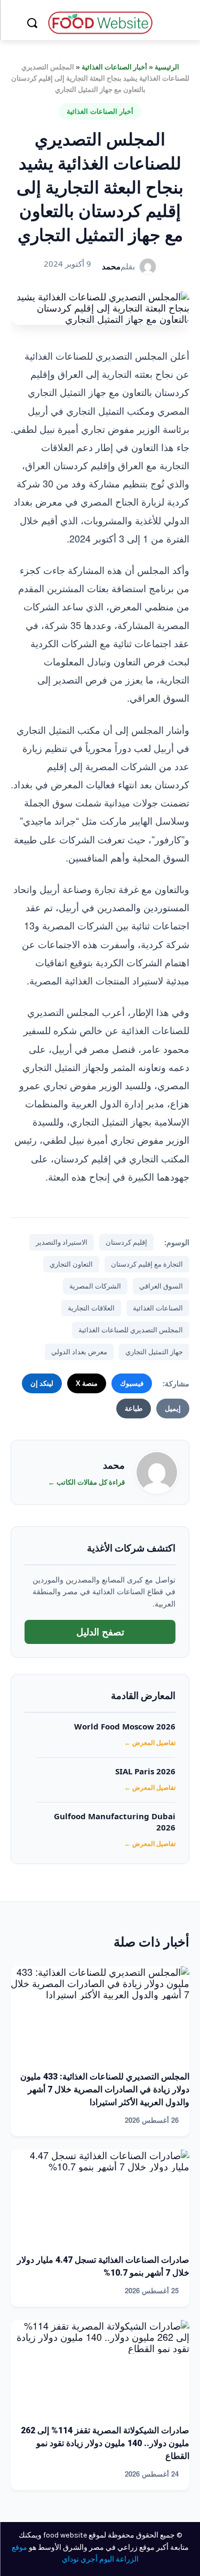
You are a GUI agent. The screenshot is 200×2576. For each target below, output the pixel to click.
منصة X (87, 1383)
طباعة (134, 1408)
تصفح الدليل (100, 1632)
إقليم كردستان (126, 1242)
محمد (111, 266)
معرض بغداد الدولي (79, 1352)
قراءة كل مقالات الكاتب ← (86, 1482)
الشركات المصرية (95, 1286)
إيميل (173, 1408)
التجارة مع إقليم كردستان (147, 1264)
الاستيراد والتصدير (62, 1242)
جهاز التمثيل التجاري (154, 1352)
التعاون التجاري (71, 1264)
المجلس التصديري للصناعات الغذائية (131, 1330)
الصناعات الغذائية (158, 1308)
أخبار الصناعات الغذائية (114, 67)
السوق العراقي (161, 1286)
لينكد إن (42, 1383)
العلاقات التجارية (91, 1308)
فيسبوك (132, 1383)
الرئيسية (167, 67)
